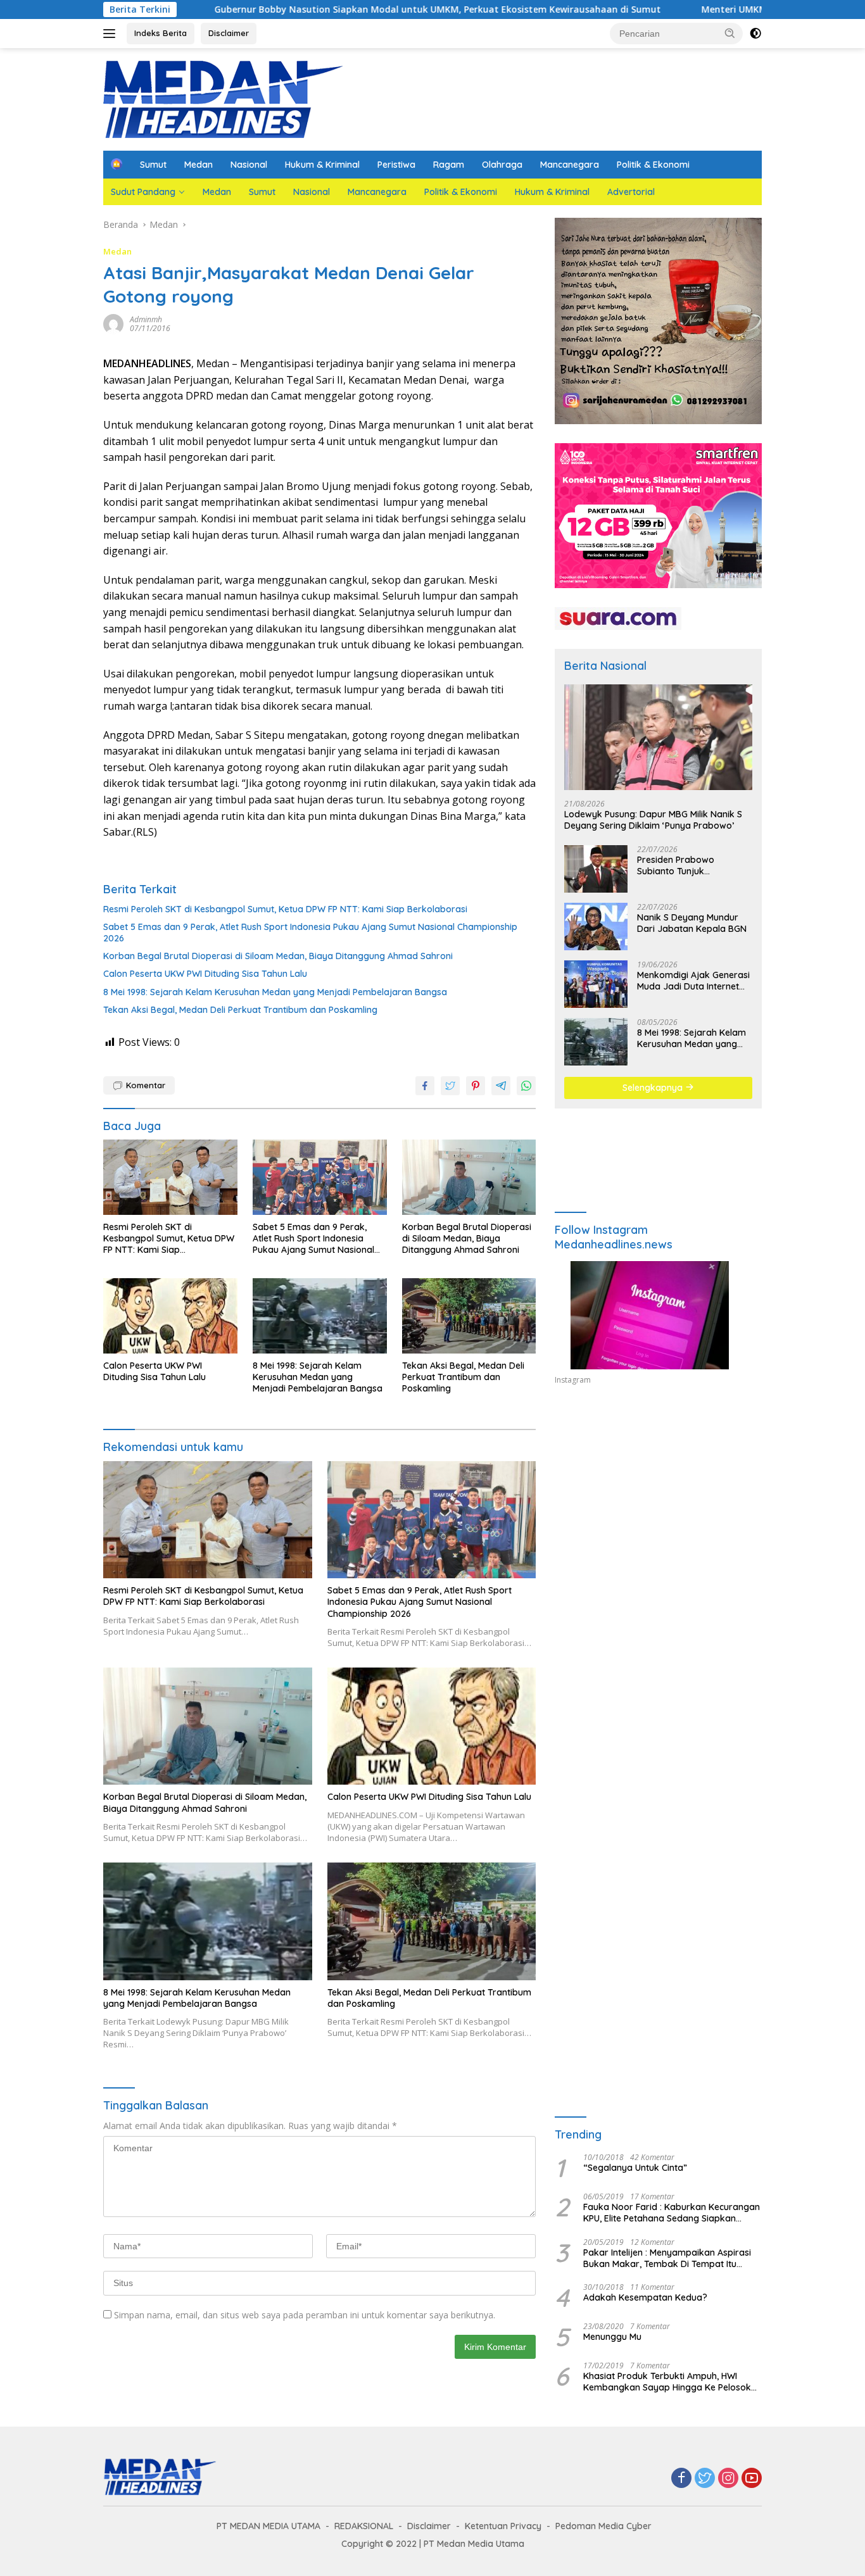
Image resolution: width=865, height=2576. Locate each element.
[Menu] (112, 34)
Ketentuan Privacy (503, 2526)
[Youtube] (752, 2479)
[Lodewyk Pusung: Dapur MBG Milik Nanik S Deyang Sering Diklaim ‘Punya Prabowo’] (658, 737)
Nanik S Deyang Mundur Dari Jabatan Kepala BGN (692, 923)
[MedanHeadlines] (224, 98)
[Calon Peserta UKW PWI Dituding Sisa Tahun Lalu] (170, 1316)
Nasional (249, 165)
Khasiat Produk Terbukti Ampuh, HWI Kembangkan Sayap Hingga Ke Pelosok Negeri (667, 2382)
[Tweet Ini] (450, 1086)
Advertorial (631, 192)
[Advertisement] (658, 1512)
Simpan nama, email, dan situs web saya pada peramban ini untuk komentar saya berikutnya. (305, 2315)
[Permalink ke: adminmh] (113, 323)
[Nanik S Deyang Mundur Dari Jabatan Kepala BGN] (596, 927)
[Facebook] (681, 2479)
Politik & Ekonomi (653, 165)
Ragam (449, 165)
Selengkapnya (654, 1088)
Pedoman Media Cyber (603, 2526)
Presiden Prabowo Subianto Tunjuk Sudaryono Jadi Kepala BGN (687, 865)
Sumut (153, 165)
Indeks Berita (161, 33)
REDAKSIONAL (364, 2526)
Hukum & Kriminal (322, 165)
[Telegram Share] (501, 1086)
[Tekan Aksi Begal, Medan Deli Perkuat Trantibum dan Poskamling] (469, 1316)
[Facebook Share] (425, 1086)
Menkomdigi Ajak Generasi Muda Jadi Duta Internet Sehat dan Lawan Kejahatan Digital (693, 981)
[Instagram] (728, 2479)
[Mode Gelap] (755, 34)
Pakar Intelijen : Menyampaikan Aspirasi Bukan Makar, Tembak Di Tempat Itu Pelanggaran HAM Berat (667, 2258)
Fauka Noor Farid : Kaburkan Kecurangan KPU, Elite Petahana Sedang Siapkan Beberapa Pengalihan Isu (672, 2213)
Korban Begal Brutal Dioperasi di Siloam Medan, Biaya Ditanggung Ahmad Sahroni (278, 956)
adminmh (146, 319)
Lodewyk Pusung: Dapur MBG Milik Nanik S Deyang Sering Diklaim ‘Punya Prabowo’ (653, 820)
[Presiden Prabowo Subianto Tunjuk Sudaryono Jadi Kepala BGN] (596, 869)
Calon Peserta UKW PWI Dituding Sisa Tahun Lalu (205, 974)
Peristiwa (396, 165)
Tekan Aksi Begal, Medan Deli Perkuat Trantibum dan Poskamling (240, 1010)
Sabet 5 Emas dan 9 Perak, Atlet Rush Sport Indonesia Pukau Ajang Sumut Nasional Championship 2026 (310, 933)
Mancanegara (570, 165)
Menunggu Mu (612, 2337)
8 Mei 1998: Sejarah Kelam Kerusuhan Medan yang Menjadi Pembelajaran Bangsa (275, 992)
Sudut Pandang (143, 192)
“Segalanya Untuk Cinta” (635, 2168)
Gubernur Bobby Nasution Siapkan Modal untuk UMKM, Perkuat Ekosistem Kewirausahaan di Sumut (327, 9)
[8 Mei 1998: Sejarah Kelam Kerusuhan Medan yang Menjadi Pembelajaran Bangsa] (320, 1316)
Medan (199, 165)
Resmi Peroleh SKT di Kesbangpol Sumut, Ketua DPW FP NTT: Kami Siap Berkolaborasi (285, 909)
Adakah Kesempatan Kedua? (645, 2297)
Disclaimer (229, 33)
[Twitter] (705, 2479)
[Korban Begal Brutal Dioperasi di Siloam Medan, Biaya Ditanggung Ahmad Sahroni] (469, 1177)
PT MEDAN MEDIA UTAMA (268, 2526)
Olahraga (502, 165)
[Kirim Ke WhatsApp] (526, 1086)
